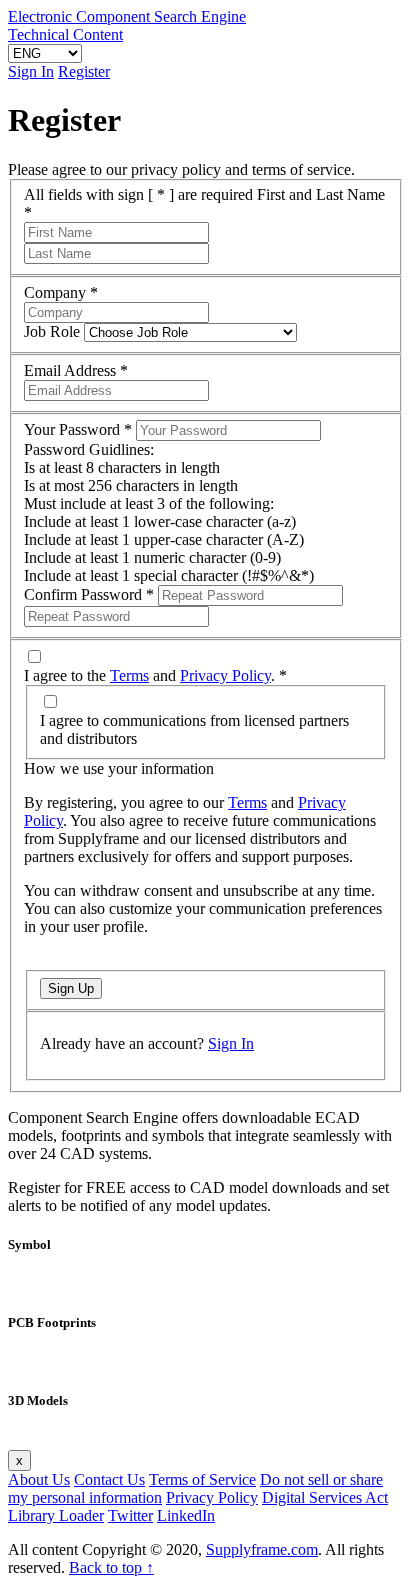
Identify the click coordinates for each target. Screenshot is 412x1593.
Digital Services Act (325, 1497)
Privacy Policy (225, 675)
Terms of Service (202, 1479)
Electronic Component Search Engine (127, 16)
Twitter (130, 1515)
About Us (39, 1479)
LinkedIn (186, 1515)
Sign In (31, 71)
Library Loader (56, 1515)
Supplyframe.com (262, 1549)
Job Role (52, 331)
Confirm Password (89, 594)
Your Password (78, 429)
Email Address (76, 370)
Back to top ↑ (111, 1567)
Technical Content (65, 34)
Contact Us (109, 1479)
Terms (129, 675)
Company (61, 292)
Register (84, 71)
